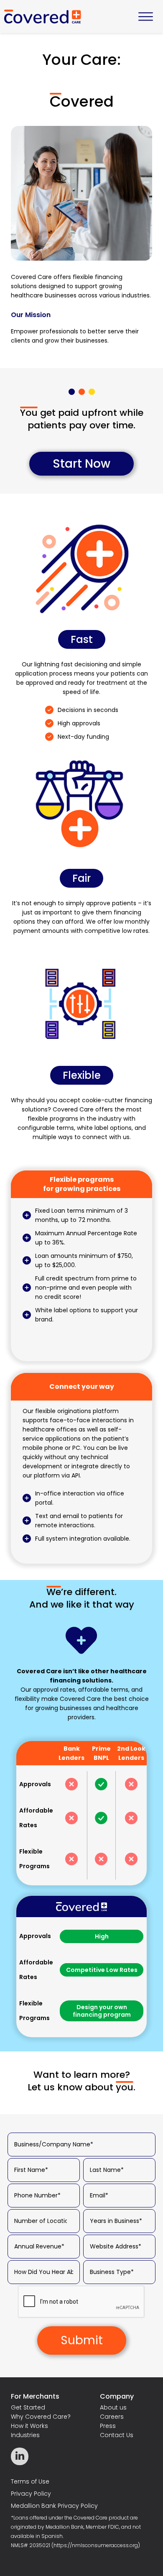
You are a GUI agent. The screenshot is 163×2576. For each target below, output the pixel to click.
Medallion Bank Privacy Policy (54, 2506)
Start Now (81, 464)
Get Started (28, 2407)
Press (108, 2426)
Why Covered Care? (41, 2417)
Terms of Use (30, 2481)
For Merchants (35, 2396)
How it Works (29, 2426)
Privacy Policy (31, 2494)
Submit (82, 2340)
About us (113, 2407)
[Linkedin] (20, 2456)
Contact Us (117, 2435)
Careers (112, 2417)
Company (117, 2396)
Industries (25, 2435)
